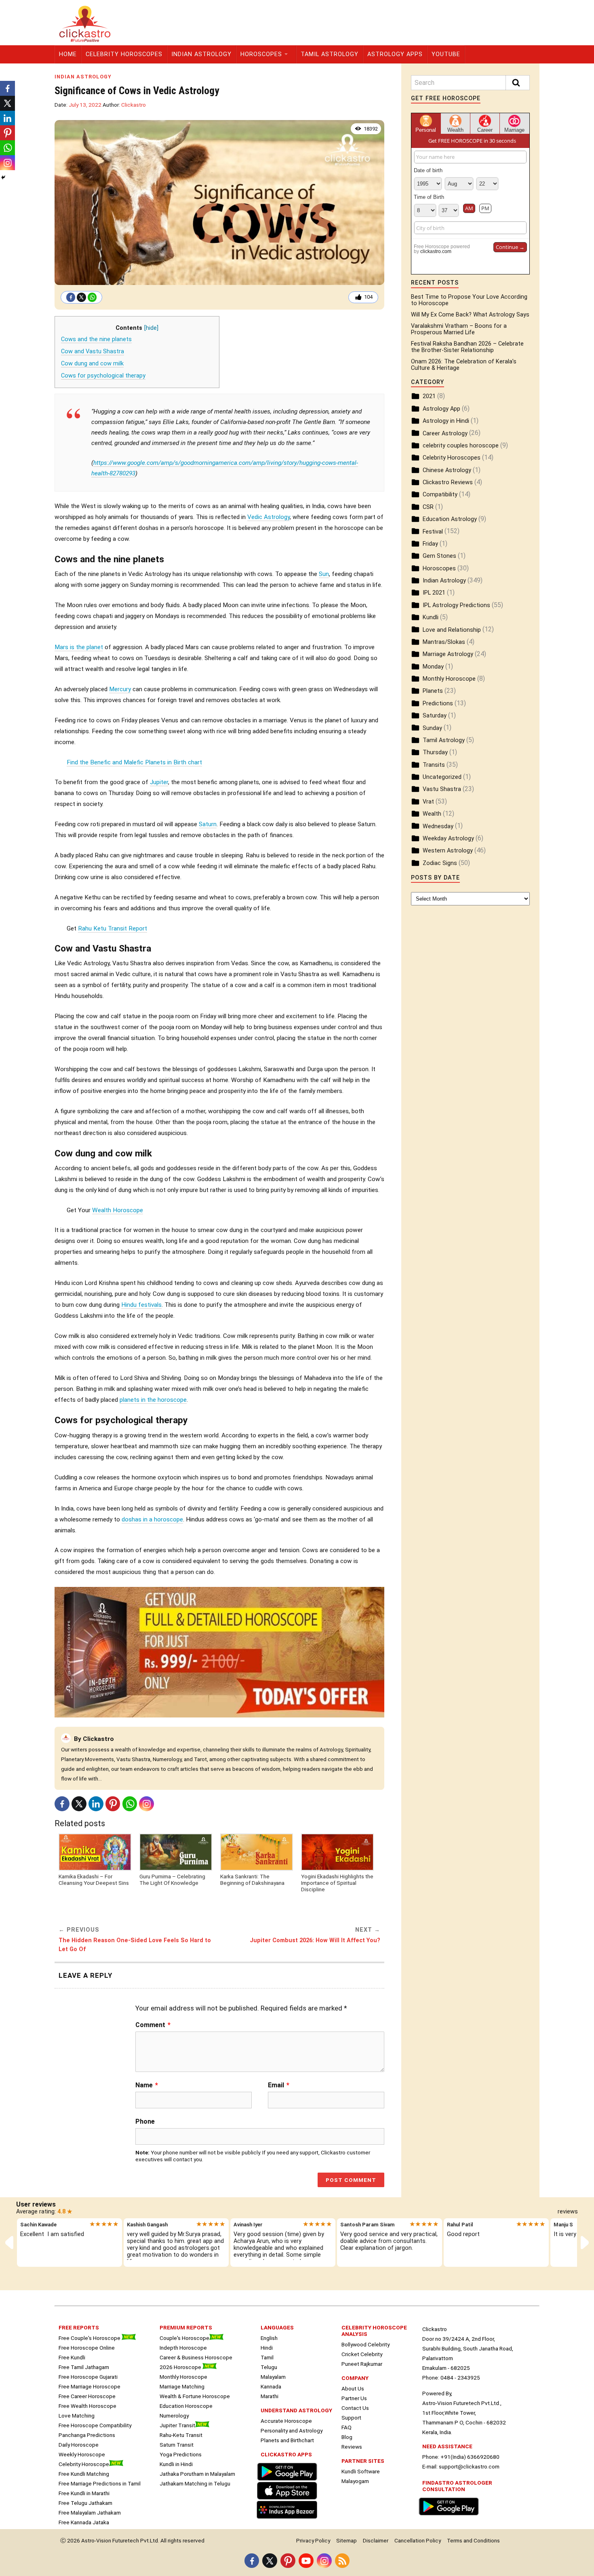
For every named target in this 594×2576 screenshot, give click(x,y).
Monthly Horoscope (449, 679)
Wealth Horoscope (118, 1210)
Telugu (269, 2367)
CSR (428, 507)
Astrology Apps (395, 54)
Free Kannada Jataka (84, 2522)
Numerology (174, 2416)
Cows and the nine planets (96, 339)
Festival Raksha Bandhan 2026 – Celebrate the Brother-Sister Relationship (467, 347)
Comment (153, 2025)
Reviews (352, 2447)
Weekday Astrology (448, 839)
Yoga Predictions (181, 2454)
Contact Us (355, 2408)
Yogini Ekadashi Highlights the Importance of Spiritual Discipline (337, 1883)
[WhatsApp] (92, 297)
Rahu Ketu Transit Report (113, 928)
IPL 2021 (434, 593)
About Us (353, 2388)
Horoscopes (261, 54)
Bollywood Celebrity (365, 2344)
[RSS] (342, 2561)
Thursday (435, 752)
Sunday (432, 728)
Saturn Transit (177, 2445)
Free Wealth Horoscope (87, 2406)
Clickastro (134, 105)
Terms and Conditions (473, 2540)
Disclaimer (376, 2540)
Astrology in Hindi (446, 421)
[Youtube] (306, 2561)
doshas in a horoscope (152, 1519)
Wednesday (438, 826)
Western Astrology (448, 851)
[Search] (518, 83)
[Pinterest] (113, 1804)
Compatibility (440, 495)
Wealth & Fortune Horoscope (195, 2396)
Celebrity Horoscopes (124, 54)
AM (469, 208)
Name (147, 2085)
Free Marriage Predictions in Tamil (100, 2483)
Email (279, 2085)
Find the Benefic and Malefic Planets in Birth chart (134, 762)
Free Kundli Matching (84, 2474)
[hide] (151, 328)
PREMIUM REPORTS (186, 2327)
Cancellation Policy (418, 2540)
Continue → (510, 247)
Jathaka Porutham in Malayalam (197, 2474)
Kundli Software (361, 2471)
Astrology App (441, 409)
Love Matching (77, 2416)
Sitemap (346, 2540)
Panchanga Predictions (87, 2435)
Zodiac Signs (440, 863)
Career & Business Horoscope (196, 2357)
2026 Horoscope (181, 2367)
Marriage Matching (182, 2386)
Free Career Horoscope (87, 2396)
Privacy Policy (313, 2540)
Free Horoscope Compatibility (95, 2425)
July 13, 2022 (85, 105)
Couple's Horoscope (184, 2338)
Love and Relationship (452, 630)
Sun (324, 574)
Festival (433, 532)
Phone (145, 2121)
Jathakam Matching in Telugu (195, 2483)
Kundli (431, 617)
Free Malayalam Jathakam (90, 2513)
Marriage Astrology (448, 654)
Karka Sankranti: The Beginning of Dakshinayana (252, 1880)
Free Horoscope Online (87, 2348)
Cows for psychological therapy (103, 376)
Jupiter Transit (177, 2425)
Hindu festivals (141, 1305)
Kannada (271, 2386)
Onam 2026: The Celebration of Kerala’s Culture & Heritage (464, 365)
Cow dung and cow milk (92, 364)
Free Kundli (72, 2357)
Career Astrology (445, 434)
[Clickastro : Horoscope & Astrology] (289, 2519)
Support (351, 2418)
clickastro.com (436, 251)
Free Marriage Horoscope (90, 2386)
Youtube (446, 54)
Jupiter (159, 782)
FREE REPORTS (79, 2327)
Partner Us (354, 2398)
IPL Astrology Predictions (456, 605)
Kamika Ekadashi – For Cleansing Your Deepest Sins (94, 1880)
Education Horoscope (186, 2406)
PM (485, 208)
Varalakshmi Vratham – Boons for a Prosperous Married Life (459, 329)
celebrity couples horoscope (461, 446)
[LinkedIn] (96, 1804)
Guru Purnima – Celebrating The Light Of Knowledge (172, 1880)
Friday (430, 544)
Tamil (267, 2357)
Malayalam (273, 2377)
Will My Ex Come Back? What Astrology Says (470, 315)
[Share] (3, 177)
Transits (434, 765)
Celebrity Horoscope (84, 2464)
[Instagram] (146, 1804)
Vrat (428, 802)
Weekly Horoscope (82, 2454)
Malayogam (355, 2481)
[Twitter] (81, 297)
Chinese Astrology (447, 470)
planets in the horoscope (153, 1400)
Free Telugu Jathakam (85, 2503)
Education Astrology (450, 519)
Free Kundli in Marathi (84, 2493)
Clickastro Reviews (448, 482)
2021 (429, 396)
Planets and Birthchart (287, 2440)
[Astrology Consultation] (451, 2516)
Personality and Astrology (292, 2430)
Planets (433, 691)
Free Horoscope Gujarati (88, 2377)
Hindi (267, 2348)
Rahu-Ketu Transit (181, 2435)
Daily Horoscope (79, 2445)
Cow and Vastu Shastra (93, 351)
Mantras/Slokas (444, 642)
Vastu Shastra (442, 789)
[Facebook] (71, 297)
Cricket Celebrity (362, 2354)
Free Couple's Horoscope (90, 2338)
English (269, 2338)
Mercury (120, 689)
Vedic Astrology (269, 517)
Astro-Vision (96, 2540)
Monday (433, 667)
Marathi (270, 2396)
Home (68, 54)
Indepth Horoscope (183, 2348)
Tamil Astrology (330, 54)
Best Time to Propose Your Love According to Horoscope (469, 300)
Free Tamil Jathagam (84, 2367)
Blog (347, 2437)
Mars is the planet (79, 647)
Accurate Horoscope (286, 2421)
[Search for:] (470, 83)
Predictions (438, 704)
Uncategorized (442, 777)
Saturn (208, 824)
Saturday (435, 716)
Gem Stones (439, 556)
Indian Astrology (201, 54)
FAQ (346, 2427)
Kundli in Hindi (176, 2464)
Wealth (432, 814)
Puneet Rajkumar (362, 2364)
